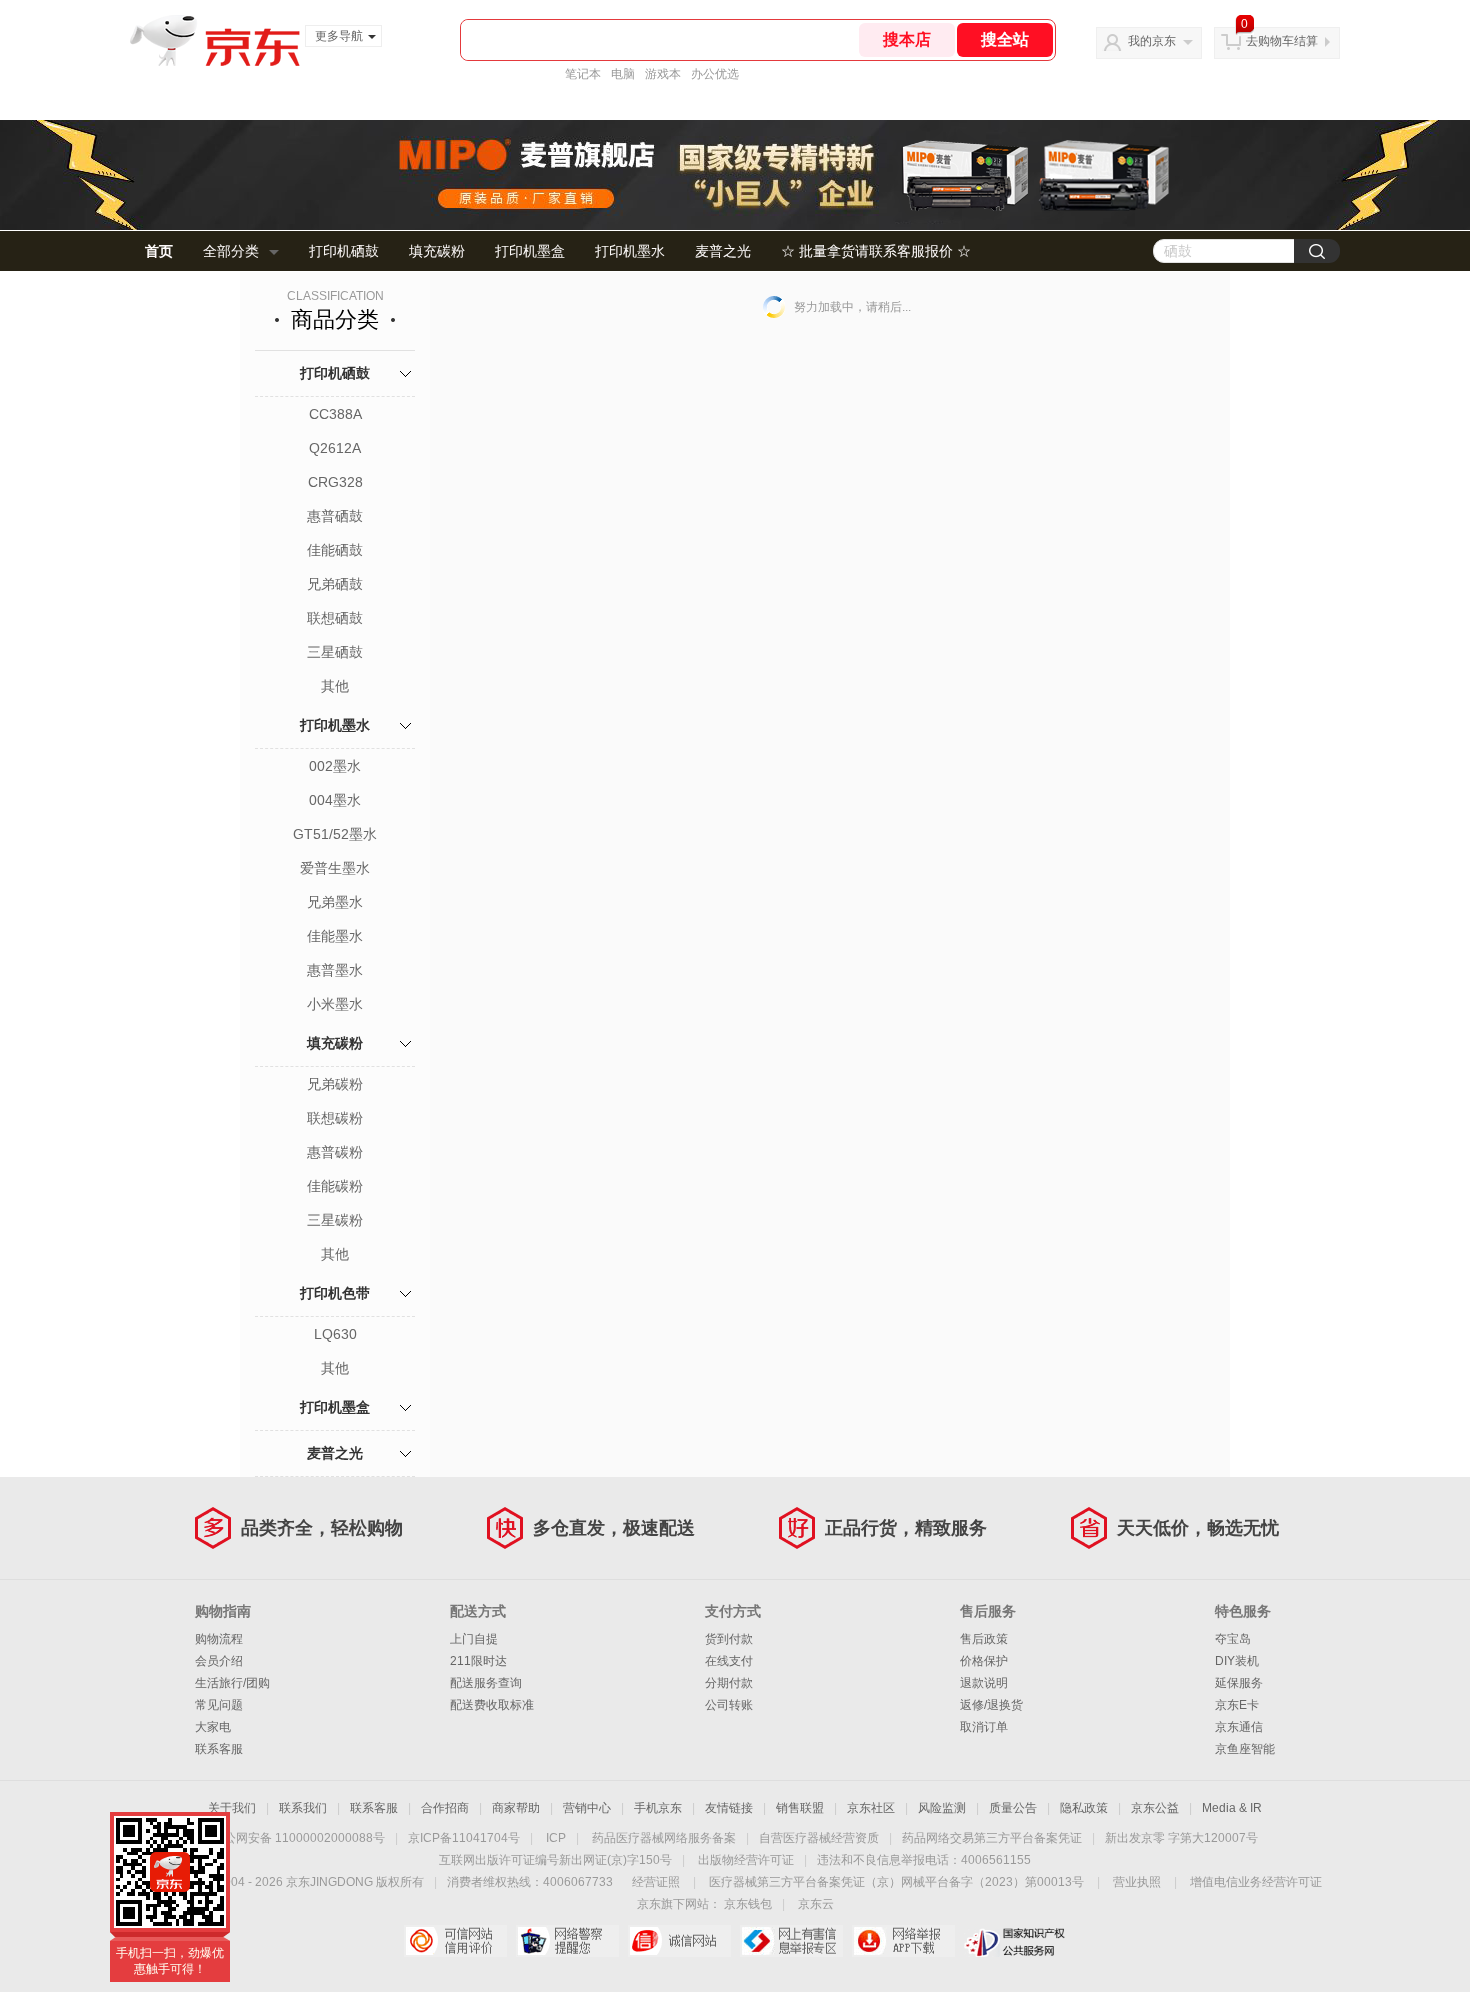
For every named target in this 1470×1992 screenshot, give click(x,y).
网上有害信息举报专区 (791, 1941)
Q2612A (335, 448)
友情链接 (729, 1808)
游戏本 (663, 74)
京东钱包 (748, 1904)
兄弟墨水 (335, 902)
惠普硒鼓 (335, 516)
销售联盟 (800, 1808)
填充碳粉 (437, 251)
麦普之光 (723, 251)
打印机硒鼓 (344, 251)
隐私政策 (1084, 1808)
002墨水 (335, 766)
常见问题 (219, 1705)
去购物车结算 (1282, 41)
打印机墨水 (630, 251)
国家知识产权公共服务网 (1015, 1941)
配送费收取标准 (492, 1705)
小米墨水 (335, 1004)
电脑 (623, 74)
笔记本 (583, 74)
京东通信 (1239, 1727)
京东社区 (871, 1808)
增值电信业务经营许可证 (1256, 1882)
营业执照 (1137, 1882)
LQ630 (335, 1334)
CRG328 (335, 482)
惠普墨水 (335, 970)
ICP (556, 1838)
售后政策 (984, 1639)
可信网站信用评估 (455, 1941)
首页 (159, 251)
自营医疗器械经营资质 (819, 1838)
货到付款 (729, 1639)
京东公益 (1155, 1808)
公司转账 (729, 1705)
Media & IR (1232, 1808)
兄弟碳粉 (335, 1084)
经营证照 (656, 1882)
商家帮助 (516, 1808)
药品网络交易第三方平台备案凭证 (992, 1838)
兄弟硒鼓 (335, 584)
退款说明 (984, 1683)
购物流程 (219, 1639)
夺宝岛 (1233, 1639)
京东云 (816, 1904)
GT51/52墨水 (335, 834)
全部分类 (231, 251)
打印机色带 (335, 1293)
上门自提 (474, 1639)
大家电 (213, 1727)
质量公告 (1013, 1808)
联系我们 (303, 1808)
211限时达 (478, 1661)
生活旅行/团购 (232, 1683)
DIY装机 (1237, 1661)
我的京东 (1152, 41)
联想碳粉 (335, 1118)
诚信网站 (679, 1941)
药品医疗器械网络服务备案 (664, 1838)
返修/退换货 (991, 1705)
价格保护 (984, 1661)
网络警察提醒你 (567, 1941)
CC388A (335, 414)
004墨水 (335, 800)
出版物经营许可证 (746, 1860)
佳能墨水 (335, 936)
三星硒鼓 (335, 652)
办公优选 (715, 74)
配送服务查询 (486, 1683)
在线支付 (729, 1661)
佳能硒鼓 (335, 550)
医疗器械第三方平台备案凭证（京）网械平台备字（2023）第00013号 (896, 1882)
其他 (335, 686)
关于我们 (232, 1808)
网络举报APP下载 (903, 1941)
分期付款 (729, 1683)
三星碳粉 (335, 1220)
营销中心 (587, 1808)
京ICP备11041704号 (464, 1838)
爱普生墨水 (335, 868)
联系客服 (219, 1749)
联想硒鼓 (335, 618)
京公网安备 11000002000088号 (298, 1838)
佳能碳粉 (335, 1186)
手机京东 (658, 1808)
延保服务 (1239, 1683)
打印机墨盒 (530, 251)
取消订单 (984, 1727)
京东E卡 (1237, 1705)
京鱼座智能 (1245, 1749)
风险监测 (942, 1808)
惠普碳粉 (335, 1152)
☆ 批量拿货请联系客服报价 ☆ (876, 251)
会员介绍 (219, 1661)
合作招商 (445, 1808)
